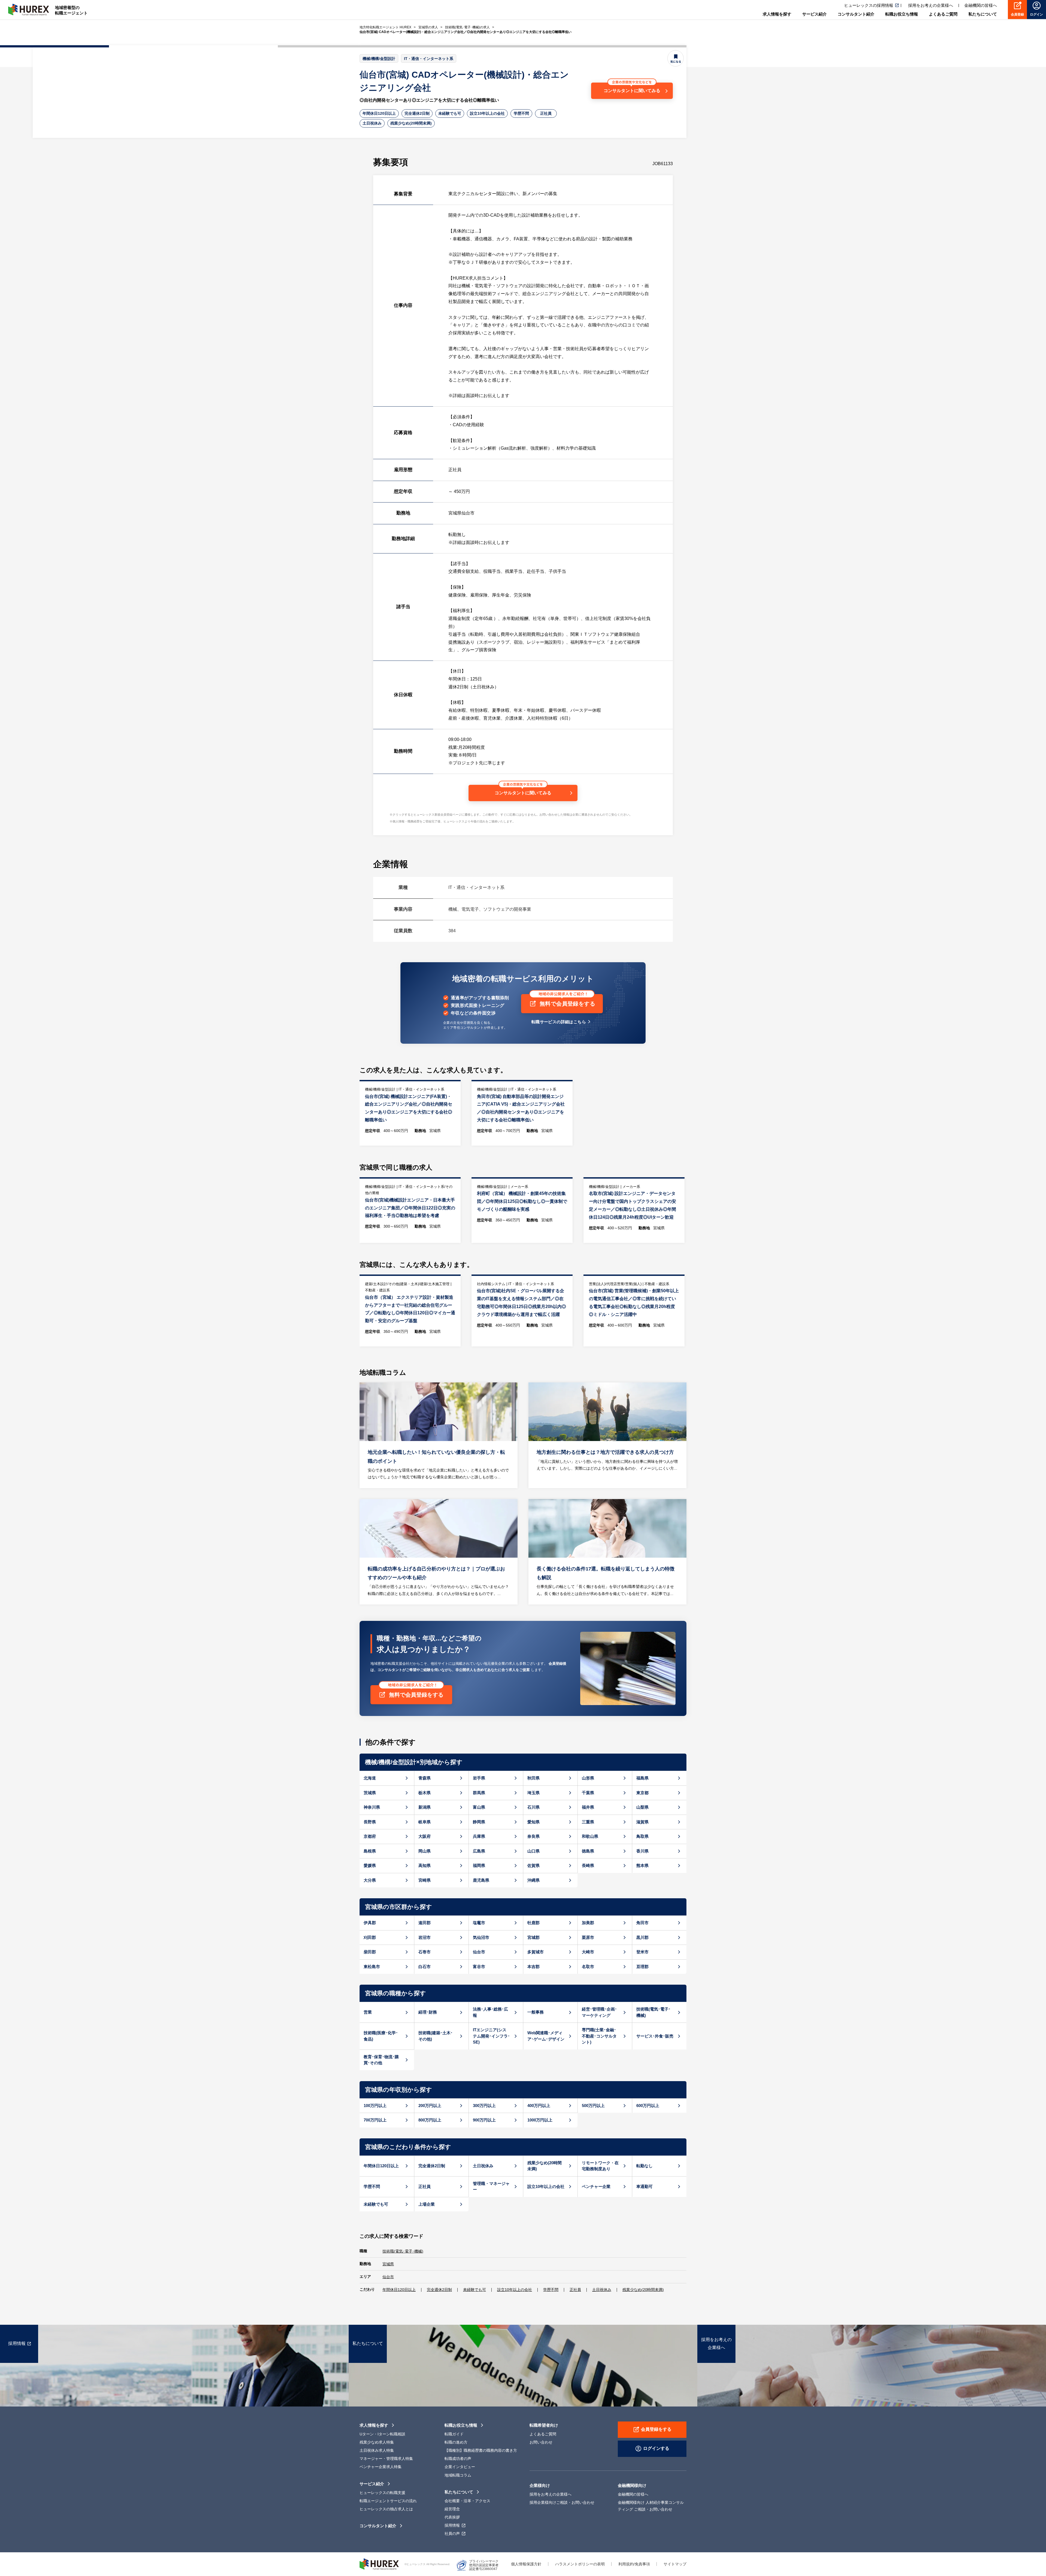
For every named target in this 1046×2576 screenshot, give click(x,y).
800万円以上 (430, 2120)
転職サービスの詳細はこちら (559, 1022)
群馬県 (479, 1793)
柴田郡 (370, 1952)
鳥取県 (642, 1836)
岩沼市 (425, 1937)
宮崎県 (425, 1880)
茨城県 (370, 1793)
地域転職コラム (458, 2475)
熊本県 (642, 1865)
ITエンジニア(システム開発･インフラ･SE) (491, 2036)
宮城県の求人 (428, 27)
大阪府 (425, 1836)
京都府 (370, 1836)
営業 (368, 2012)
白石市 (425, 1967)
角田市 (642, 1923)
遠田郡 (425, 1923)
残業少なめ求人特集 (377, 2442)
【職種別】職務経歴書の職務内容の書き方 (481, 2450)
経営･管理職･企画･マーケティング (599, 2012)
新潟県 (425, 1807)
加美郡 (588, 1923)
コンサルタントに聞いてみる (632, 91)
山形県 (588, 1778)
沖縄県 (533, 1880)
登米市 (642, 1952)
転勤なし (644, 2166)
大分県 (370, 1880)
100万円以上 (375, 2106)
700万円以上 (375, 2120)
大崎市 (588, 1952)
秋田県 (533, 1778)
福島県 (642, 1778)
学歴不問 (521, 113)
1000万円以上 (540, 2120)
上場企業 (427, 2204)
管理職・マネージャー (491, 2187)
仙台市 (479, 1952)
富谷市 (479, 1967)
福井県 (588, 1807)
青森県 (425, 1778)
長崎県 (588, 1865)
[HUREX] (29, 10)
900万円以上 (484, 2120)
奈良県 (533, 1836)
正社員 (546, 113)
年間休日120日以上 (379, 113)
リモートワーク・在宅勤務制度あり (600, 2166)
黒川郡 (642, 1937)
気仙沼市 (481, 1937)
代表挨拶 (452, 2517)
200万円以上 (430, 2106)
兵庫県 (479, 1836)
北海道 (370, 1778)
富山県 (479, 1807)
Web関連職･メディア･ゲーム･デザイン (546, 2036)
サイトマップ (675, 2564)
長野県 (370, 1822)
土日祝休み (372, 123)
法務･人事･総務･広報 (490, 2012)
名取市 (588, 1967)
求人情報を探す (374, 2425)
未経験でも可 (450, 113)
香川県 (642, 1851)
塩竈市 (479, 1923)
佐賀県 (533, 1865)
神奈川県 (372, 1807)
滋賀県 (642, 1822)
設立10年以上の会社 (487, 113)
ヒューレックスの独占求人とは (386, 2509)
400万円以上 (539, 2106)
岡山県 (425, 1851)
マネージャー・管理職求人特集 (386, 2459)
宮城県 (388, 2264)
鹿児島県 (481, 1880)
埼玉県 (533, 1793)
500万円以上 (593, 2106)
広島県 (479, 1851)
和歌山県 (590, 1836)
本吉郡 (533, 1967)
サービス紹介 (372, 2484)
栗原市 (588, 1937)
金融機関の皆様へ (981, 5)
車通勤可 (644, 2186)
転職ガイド (454, 2434)
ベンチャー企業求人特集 (381, 2467)
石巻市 (425, 1952)
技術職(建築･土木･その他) (436, 2036)
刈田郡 (370, 1937)
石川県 (533, 1807)
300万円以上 (484, 2106)
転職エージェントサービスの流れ (388, 2501)
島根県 (370, 1851)
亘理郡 (642, 1967)
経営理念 (452, 2509)
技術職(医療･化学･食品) (381, 2036)
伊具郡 (370, 1923)
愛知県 (533, 1822)
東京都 (642, 1793)
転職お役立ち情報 (461, 2425)
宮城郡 (533, 1937)
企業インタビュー (460, 2467)
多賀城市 (536, 1952)
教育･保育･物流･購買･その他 (381, 2060)
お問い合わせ (541, 2442)
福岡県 (479, 1865)
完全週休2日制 (417, 113)
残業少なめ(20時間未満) (411, 123)
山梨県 (642, 1807)
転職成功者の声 (458, 2459)
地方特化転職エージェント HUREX (385, 27)
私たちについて (459, 2492)
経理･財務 (428, 2012)
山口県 (533, 1851)
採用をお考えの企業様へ (931, 5)
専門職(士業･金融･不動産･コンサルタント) (599, 2036)
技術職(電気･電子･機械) (653, 2012)
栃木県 (425, 1793)
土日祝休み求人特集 (377, 2450)
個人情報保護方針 (526, 2564)
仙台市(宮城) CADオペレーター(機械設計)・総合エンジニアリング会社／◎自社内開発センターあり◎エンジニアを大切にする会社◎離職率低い (466, 32)
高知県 (425, 1865)
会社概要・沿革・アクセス (467, 2501)
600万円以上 (648, 2106)
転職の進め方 (456, 2442)
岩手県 (479, 1778)
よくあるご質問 (543, 2434)
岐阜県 (425, 1822)
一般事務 (536, 2012)
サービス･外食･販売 (655, 2036)
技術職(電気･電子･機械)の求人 (467, 27)
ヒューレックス (379, 2564)
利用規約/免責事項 (634, 2564)
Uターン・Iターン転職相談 (382, 2434)
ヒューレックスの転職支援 (382, 2493)
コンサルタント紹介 (378, 2526)
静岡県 (479, 1822)
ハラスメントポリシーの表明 (580, 2564)
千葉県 (588, 1793)
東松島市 (372, 1967)
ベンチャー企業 (596, 2186)
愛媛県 (370, 1865)
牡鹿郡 (533, 1923)
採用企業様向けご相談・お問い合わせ (562, 2502)
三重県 (588, 1822)
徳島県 (588, 1851)
